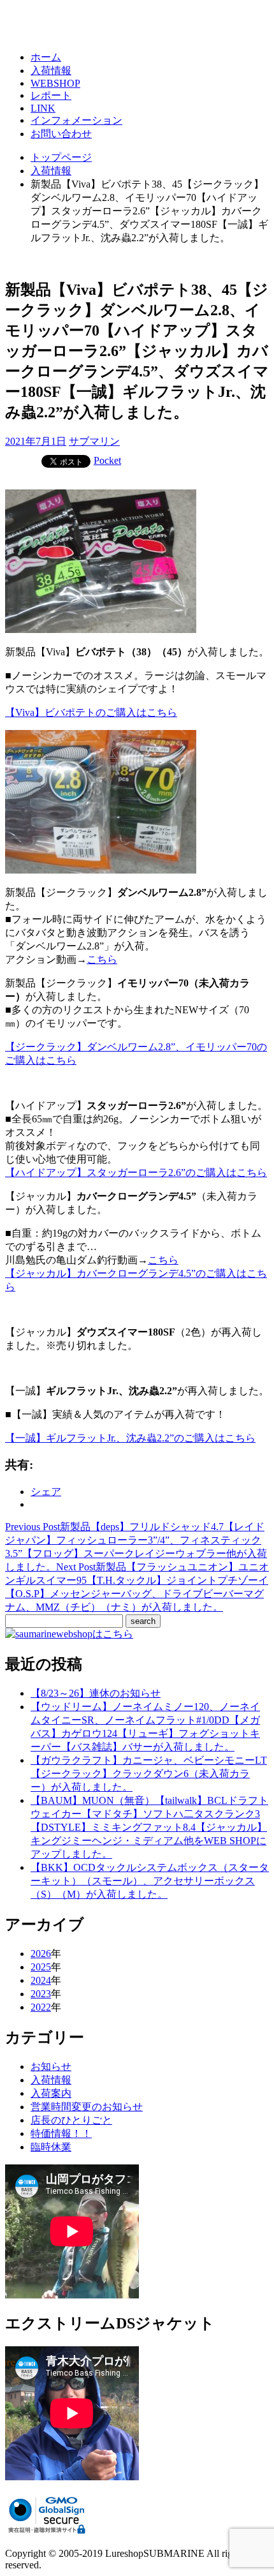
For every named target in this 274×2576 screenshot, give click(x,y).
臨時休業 (51, 2147)
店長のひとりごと (71, 2120)
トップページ (61, 157)
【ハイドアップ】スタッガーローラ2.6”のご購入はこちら (136, 1173)
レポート (51, 95)
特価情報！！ (61, 2133)
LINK (43, 108)
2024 (41, 1980)
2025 (41, 1967)
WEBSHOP (55, 83)
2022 (41, 2007)
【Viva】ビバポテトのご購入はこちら (91, 712)
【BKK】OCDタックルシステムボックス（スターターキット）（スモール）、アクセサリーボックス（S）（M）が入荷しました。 (150, 1881)
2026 (41, 1954)
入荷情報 (51, 71)
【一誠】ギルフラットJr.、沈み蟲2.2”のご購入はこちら (130, 1438)
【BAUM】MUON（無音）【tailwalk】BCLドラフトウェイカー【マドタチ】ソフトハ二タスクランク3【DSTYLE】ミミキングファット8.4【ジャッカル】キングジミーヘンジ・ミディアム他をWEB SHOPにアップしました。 (149, 1827)
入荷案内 (51, 2093)
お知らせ (51, 2066)
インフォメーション (76, 120)
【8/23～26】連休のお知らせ (96, 1693)
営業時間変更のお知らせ (87, 2107)
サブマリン (94, 441)
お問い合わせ (61, 134)
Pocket (107, 460)
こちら (102, 959)
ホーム (46, 57)
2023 (41, 1994)
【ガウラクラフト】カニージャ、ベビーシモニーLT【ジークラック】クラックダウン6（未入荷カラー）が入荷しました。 (149, 1774)
